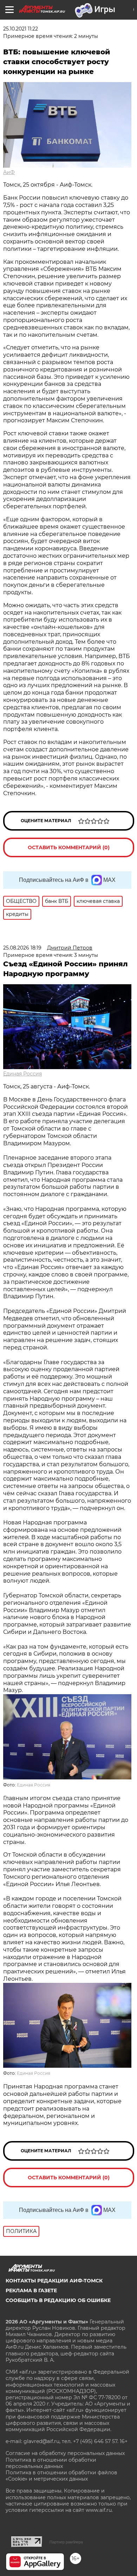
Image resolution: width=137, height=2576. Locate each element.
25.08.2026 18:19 (22, 948)
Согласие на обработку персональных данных (65, 2453)
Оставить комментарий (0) (69, 847)
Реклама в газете (31, 2290)
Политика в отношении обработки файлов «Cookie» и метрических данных (61, 2476)
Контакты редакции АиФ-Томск (54, 2281)
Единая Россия (22, 1074)
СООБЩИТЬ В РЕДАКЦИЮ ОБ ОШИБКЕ (58, 2300)
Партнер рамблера (66, 2542)
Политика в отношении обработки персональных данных (51, 2463)
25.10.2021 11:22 (21, 29)
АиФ (9, 172)
